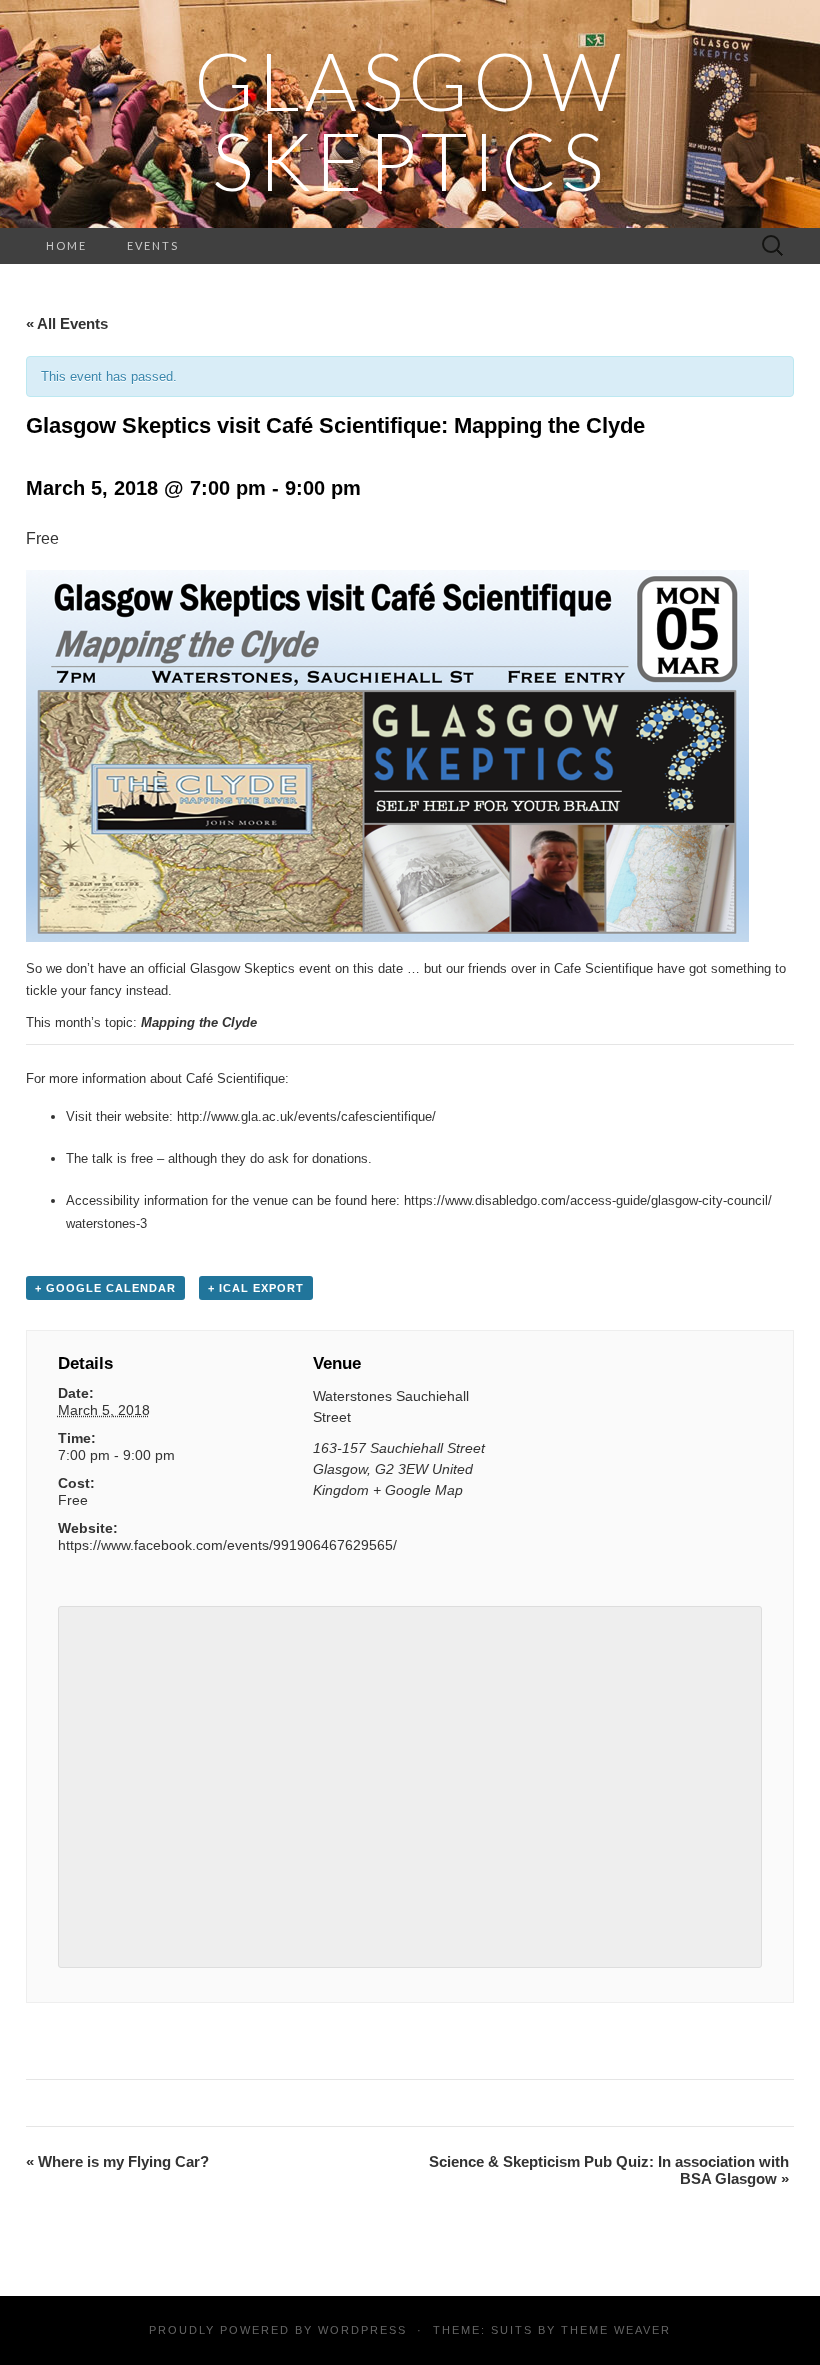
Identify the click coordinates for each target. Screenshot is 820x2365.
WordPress (362, 2330)
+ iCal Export (256, 1288)
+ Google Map (418, 1490)
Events (153, 245)
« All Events (67, 323)
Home (66, 245)
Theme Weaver (616, 2330)
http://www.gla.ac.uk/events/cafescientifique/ (306, 1116)
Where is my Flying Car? (117, 2161)
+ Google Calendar (105, 1288)
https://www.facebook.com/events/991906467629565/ (227, 1545)
